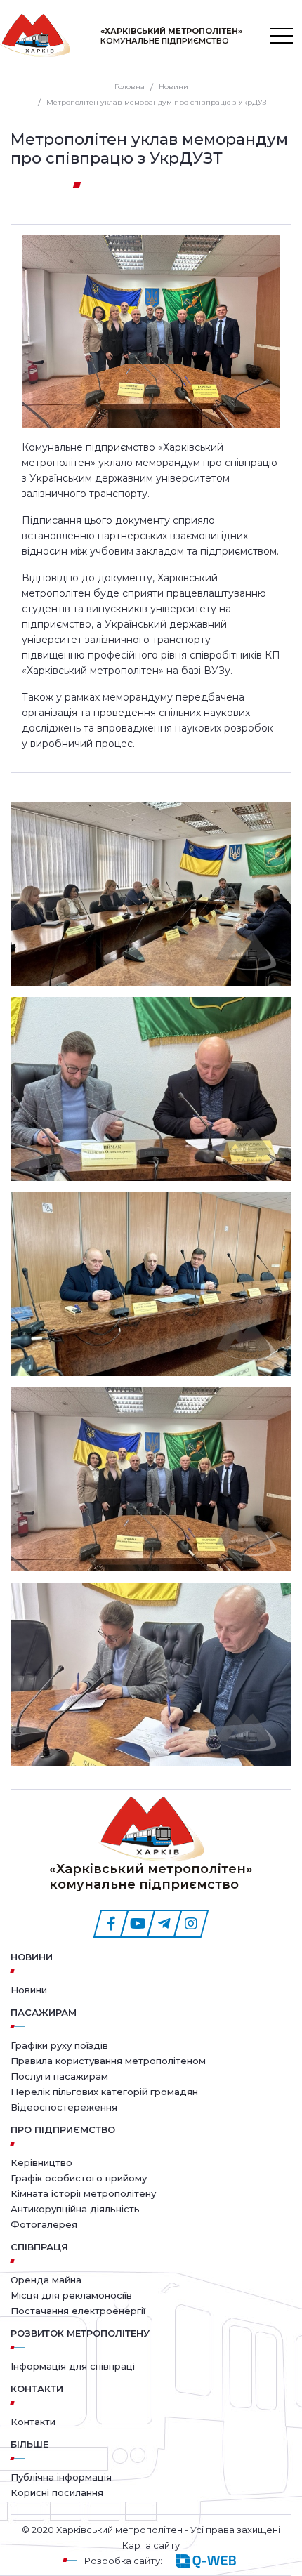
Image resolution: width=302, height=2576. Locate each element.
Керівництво (41, 2162)
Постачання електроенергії (78, 2311)
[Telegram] (164, 1924)
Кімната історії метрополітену (83, 2193)
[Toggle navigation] (282, 36)
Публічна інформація (61, 2477)
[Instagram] (191, 1924)
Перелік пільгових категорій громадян (104, 2092)
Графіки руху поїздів (59, 2045)
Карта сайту (151, 2545)
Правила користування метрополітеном (108, 2061)
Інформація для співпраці (73, 2366)
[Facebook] (111, 1924)
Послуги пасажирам (59, 2076)
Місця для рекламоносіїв (71, 2295)
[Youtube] (138, 1924)
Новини (32, 1957)
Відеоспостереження (64, 2107)
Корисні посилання (57, 2492)
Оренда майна (46, 2280)
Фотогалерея (44, 2224)
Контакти (33, 2422)
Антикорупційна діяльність (75, 2209)
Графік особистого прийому (79, 2178)
